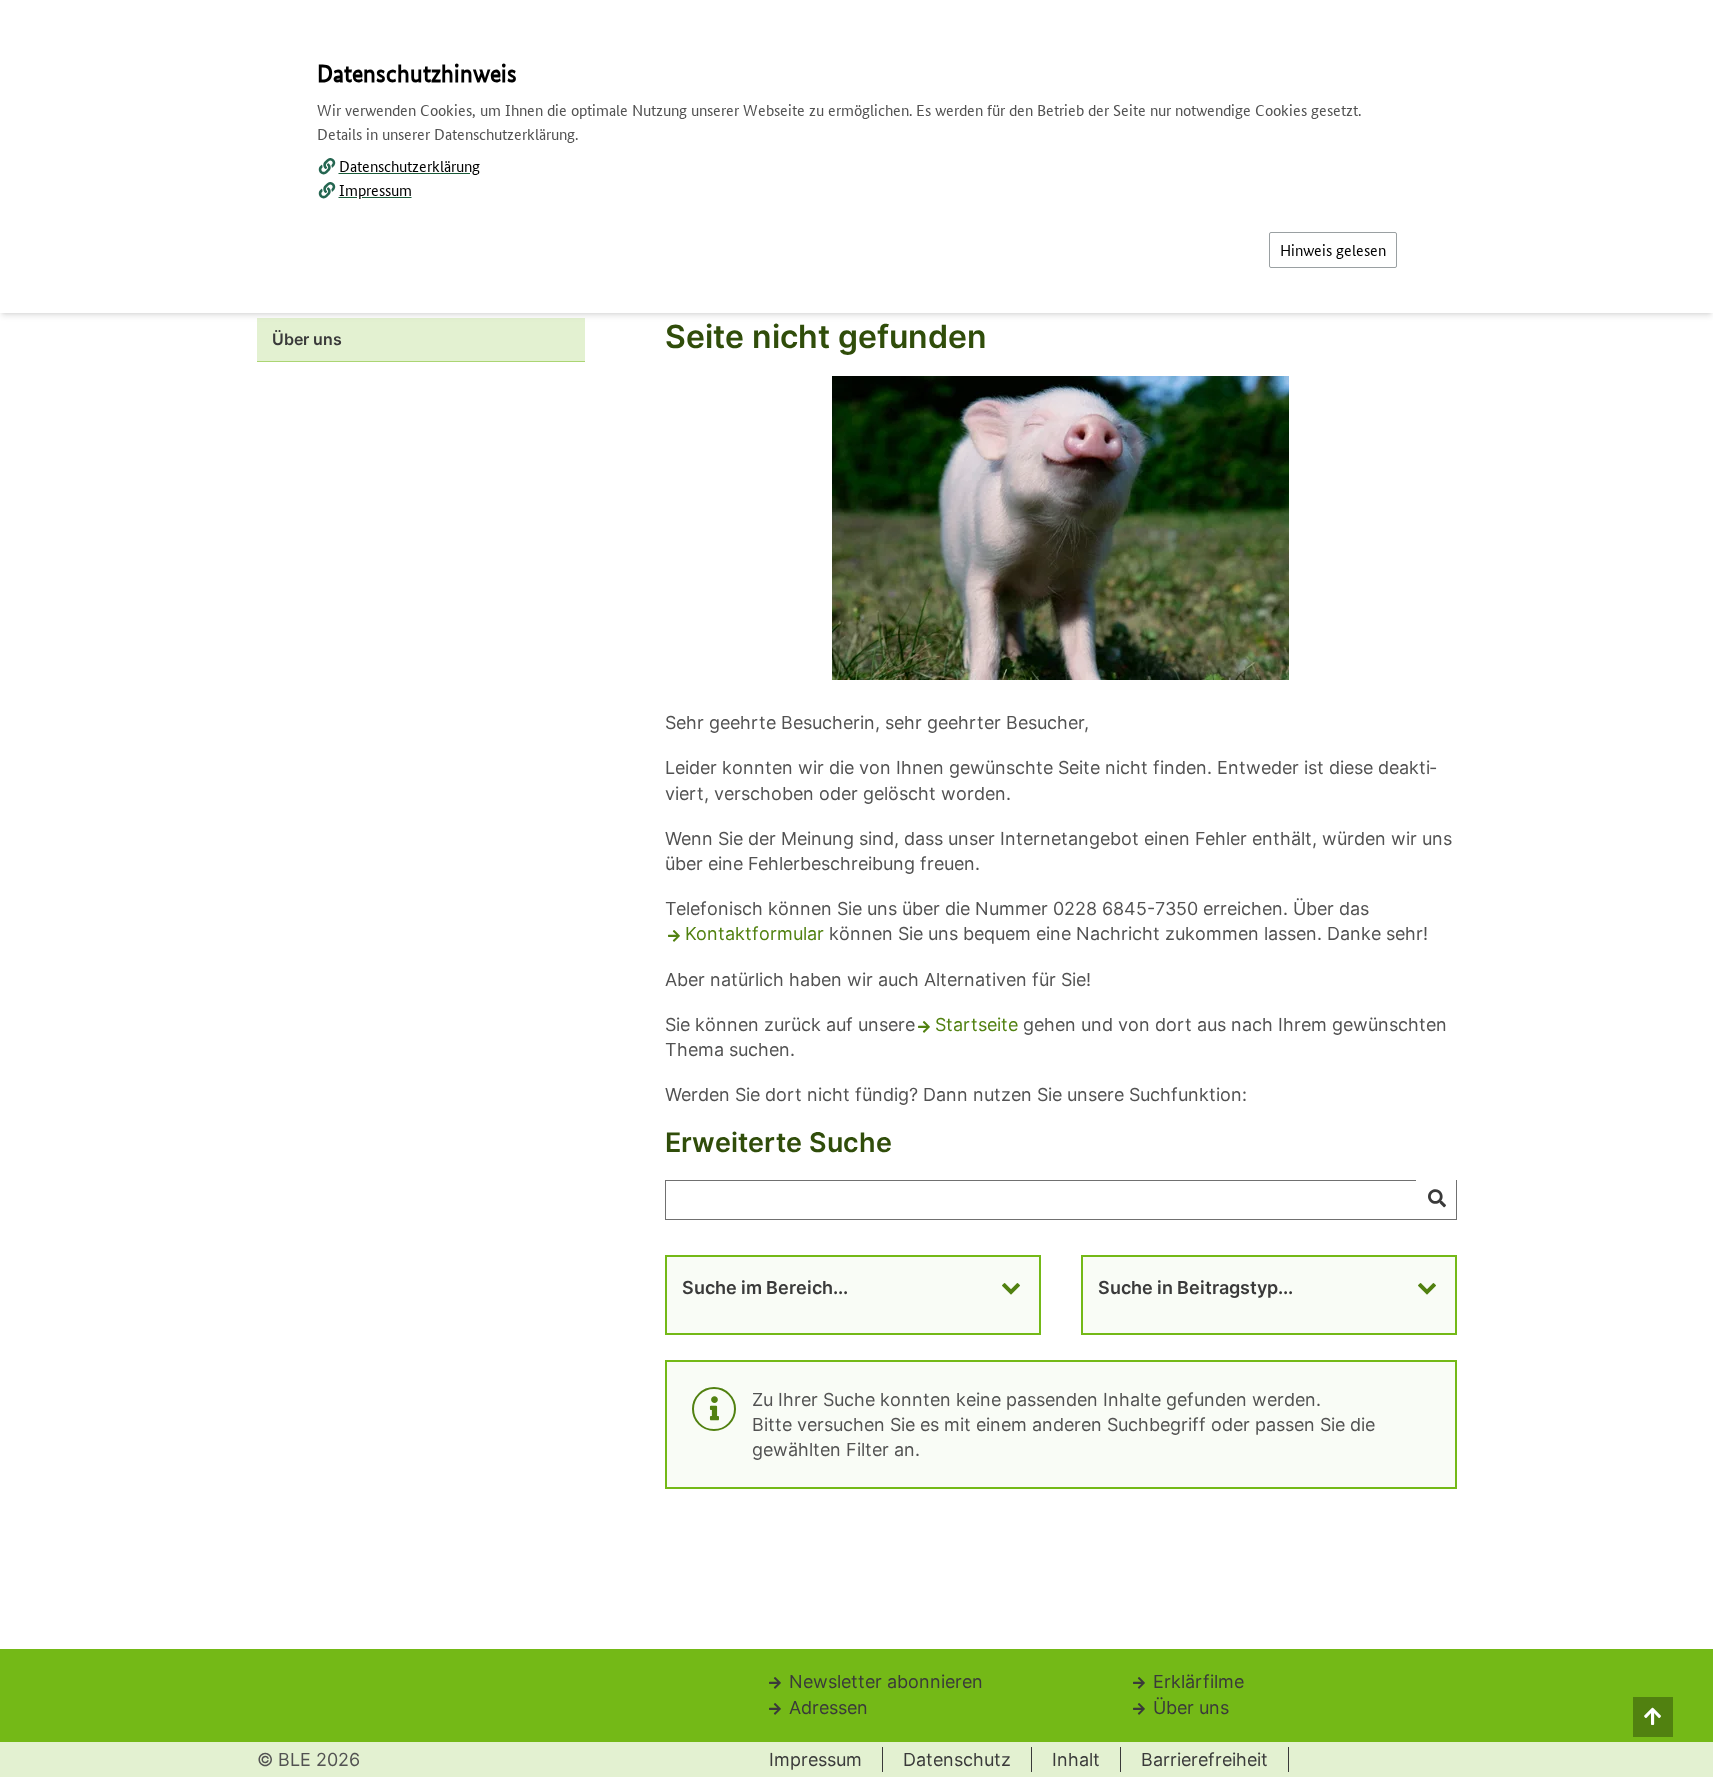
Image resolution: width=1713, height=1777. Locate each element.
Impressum (375, 189)
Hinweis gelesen (1333, 249)
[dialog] (856, 888)
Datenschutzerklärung (409, 165)
